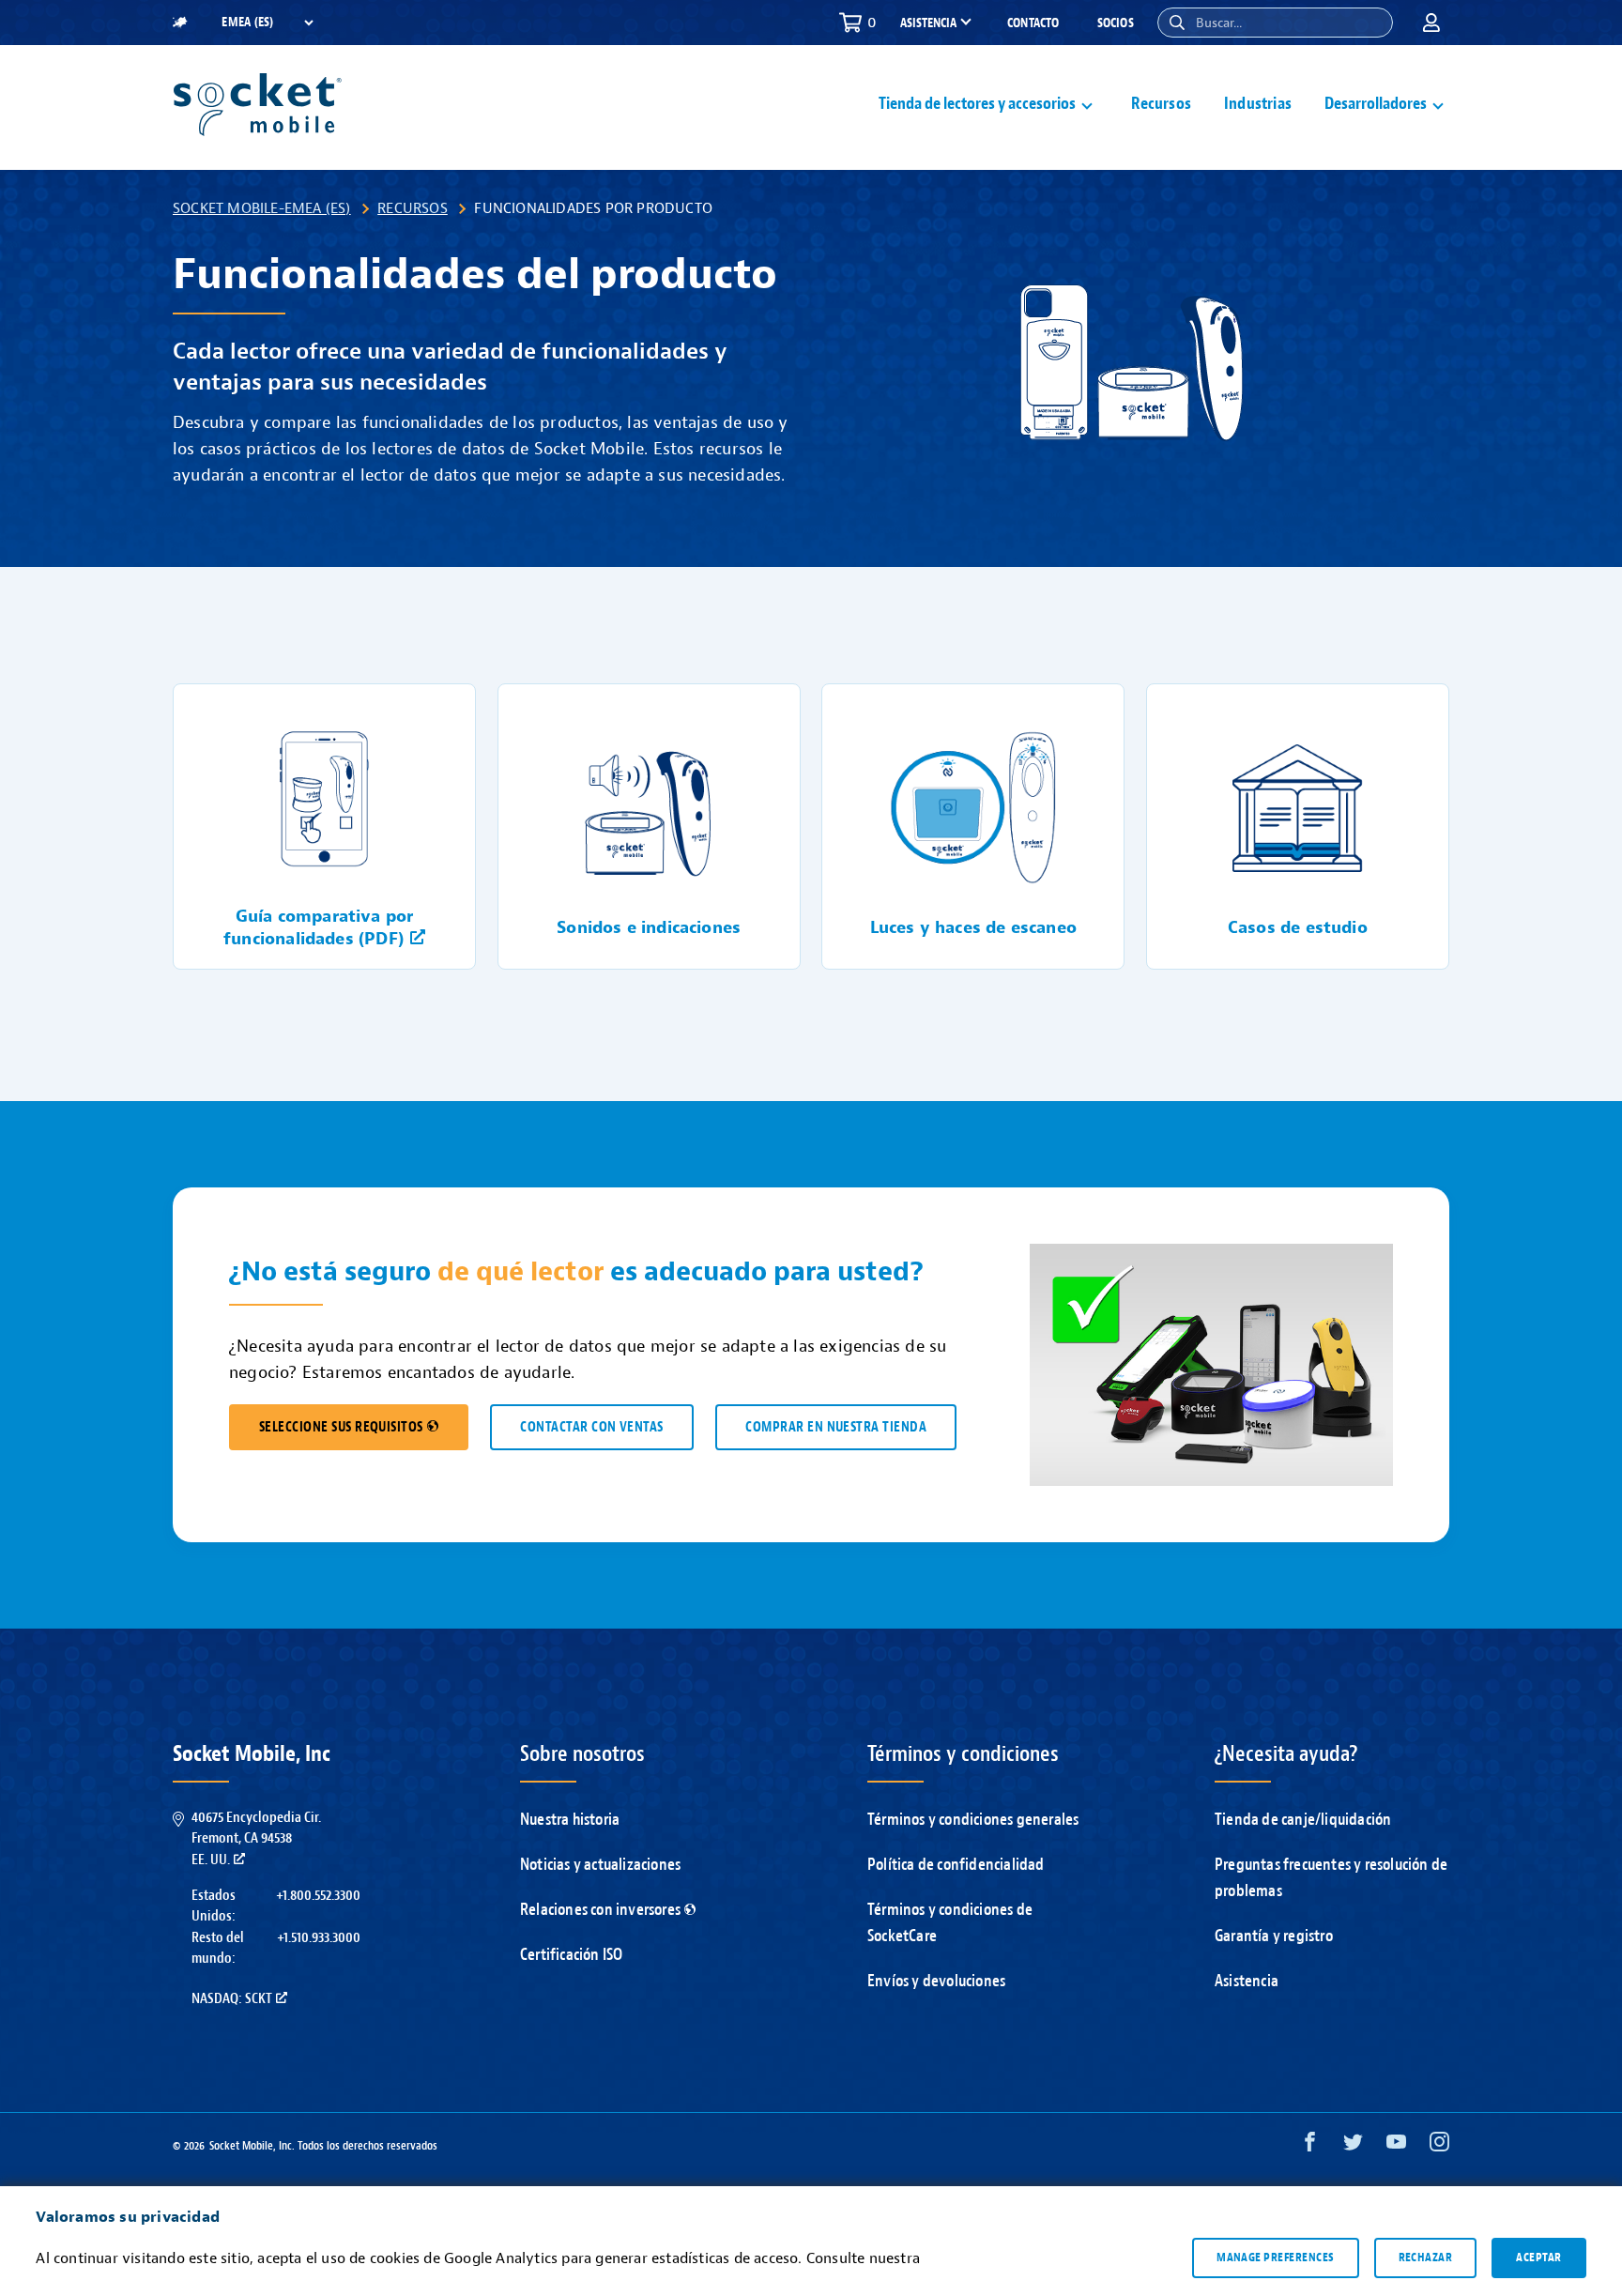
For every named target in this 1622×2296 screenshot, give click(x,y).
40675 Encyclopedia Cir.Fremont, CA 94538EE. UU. (256, 1838)
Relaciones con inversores (600, 1910)
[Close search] (1371, 23)
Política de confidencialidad (956, 1865)
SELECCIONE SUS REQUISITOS (341, 1427)
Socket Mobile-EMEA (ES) (262, 208)
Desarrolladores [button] (1376, 104)
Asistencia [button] (928, 23)
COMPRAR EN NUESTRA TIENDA (836, 1427)
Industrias (1258, 104)
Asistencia (1247, 1981)
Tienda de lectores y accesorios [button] (977, 104)
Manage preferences (1275, 2258)
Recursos (1161, 104)
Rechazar (1426, 2258)
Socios (1116, 23)
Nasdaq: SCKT (232, 1998)
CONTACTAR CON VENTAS (591, 1427)
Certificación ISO (571, 1955)
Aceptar (1538, 2258)
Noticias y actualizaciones (600, 1865)
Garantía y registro (1274, 1936)
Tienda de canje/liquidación (1303, 1820)
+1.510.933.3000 (319, 1937)
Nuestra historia (570, 1820)
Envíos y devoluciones (936, 1981)
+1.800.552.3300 (318, 1895)
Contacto (1033, 23)
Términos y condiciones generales (973, 1820)
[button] (1177, 23)
